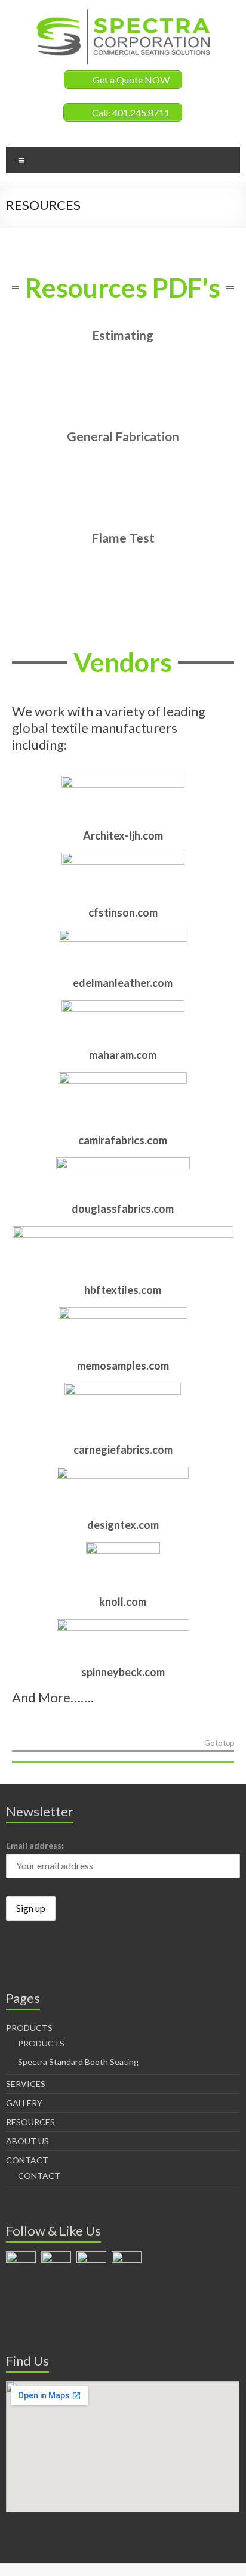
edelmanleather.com (123, 983)
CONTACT (27, 2160)
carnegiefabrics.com (123, 1450)
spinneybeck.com (123, 1672)
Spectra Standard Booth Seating (78, 2062)
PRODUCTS (29, 2028)
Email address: (35, 1845)
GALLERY (24, 2103)
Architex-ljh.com (123, 835)
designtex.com (123, 1525)
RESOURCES (30, 2122)
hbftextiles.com (123, 1290)
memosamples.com (123, 1366)
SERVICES (26, 2084)
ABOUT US (27, 2141)
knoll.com (123, 1602)
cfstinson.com (123, 912)
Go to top (219, 1744)
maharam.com (123, 1055)
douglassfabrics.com (123, 1209)
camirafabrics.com (123, 1140)
